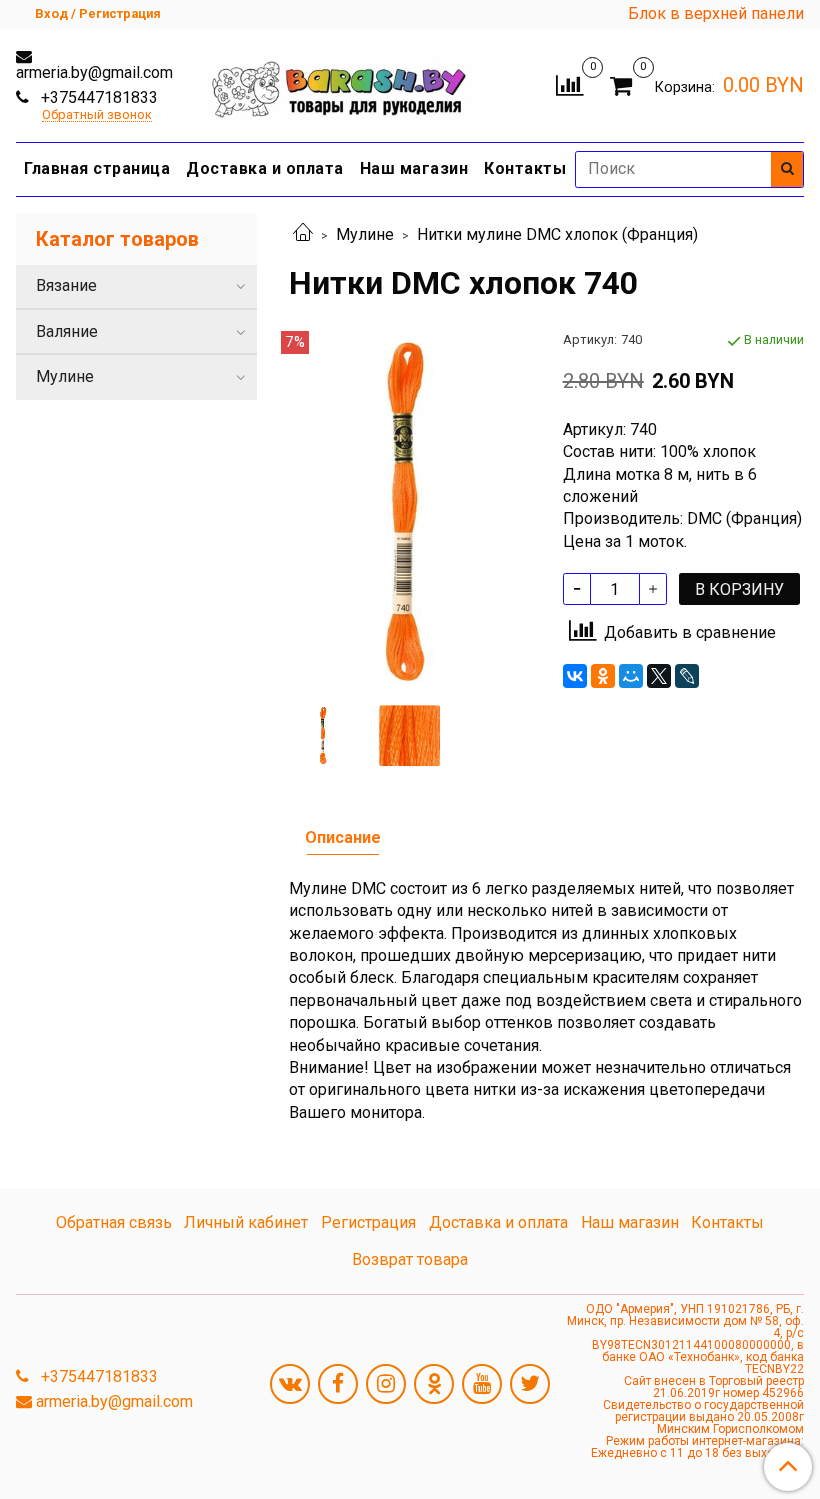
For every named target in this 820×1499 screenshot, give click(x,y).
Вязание (66, 285)
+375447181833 (97, 97)
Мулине (365, 234)
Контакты (525, 168)
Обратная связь (114, 1222)
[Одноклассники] (603, 676)
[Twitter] (530, 1384)
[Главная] (303, 234)
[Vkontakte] (290, 1384)
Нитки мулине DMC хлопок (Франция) (557, 234)
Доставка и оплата (265, 168)
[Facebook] (338, 1384)
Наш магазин (414, 168)
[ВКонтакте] (575, 676)
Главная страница (97, 168)
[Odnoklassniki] (434, 1384)
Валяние (67, 331)
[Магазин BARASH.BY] (346, 80)
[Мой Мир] (631, 676)
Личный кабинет (246, 1222)
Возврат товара (410, 1259)
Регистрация (368, 1222)
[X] (659, 676)
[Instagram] (386, 1384)
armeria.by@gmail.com (94, 72)
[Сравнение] (569, 83)
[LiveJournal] (687, 676)
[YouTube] (482, 1384)
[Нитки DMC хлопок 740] (409, 510)
